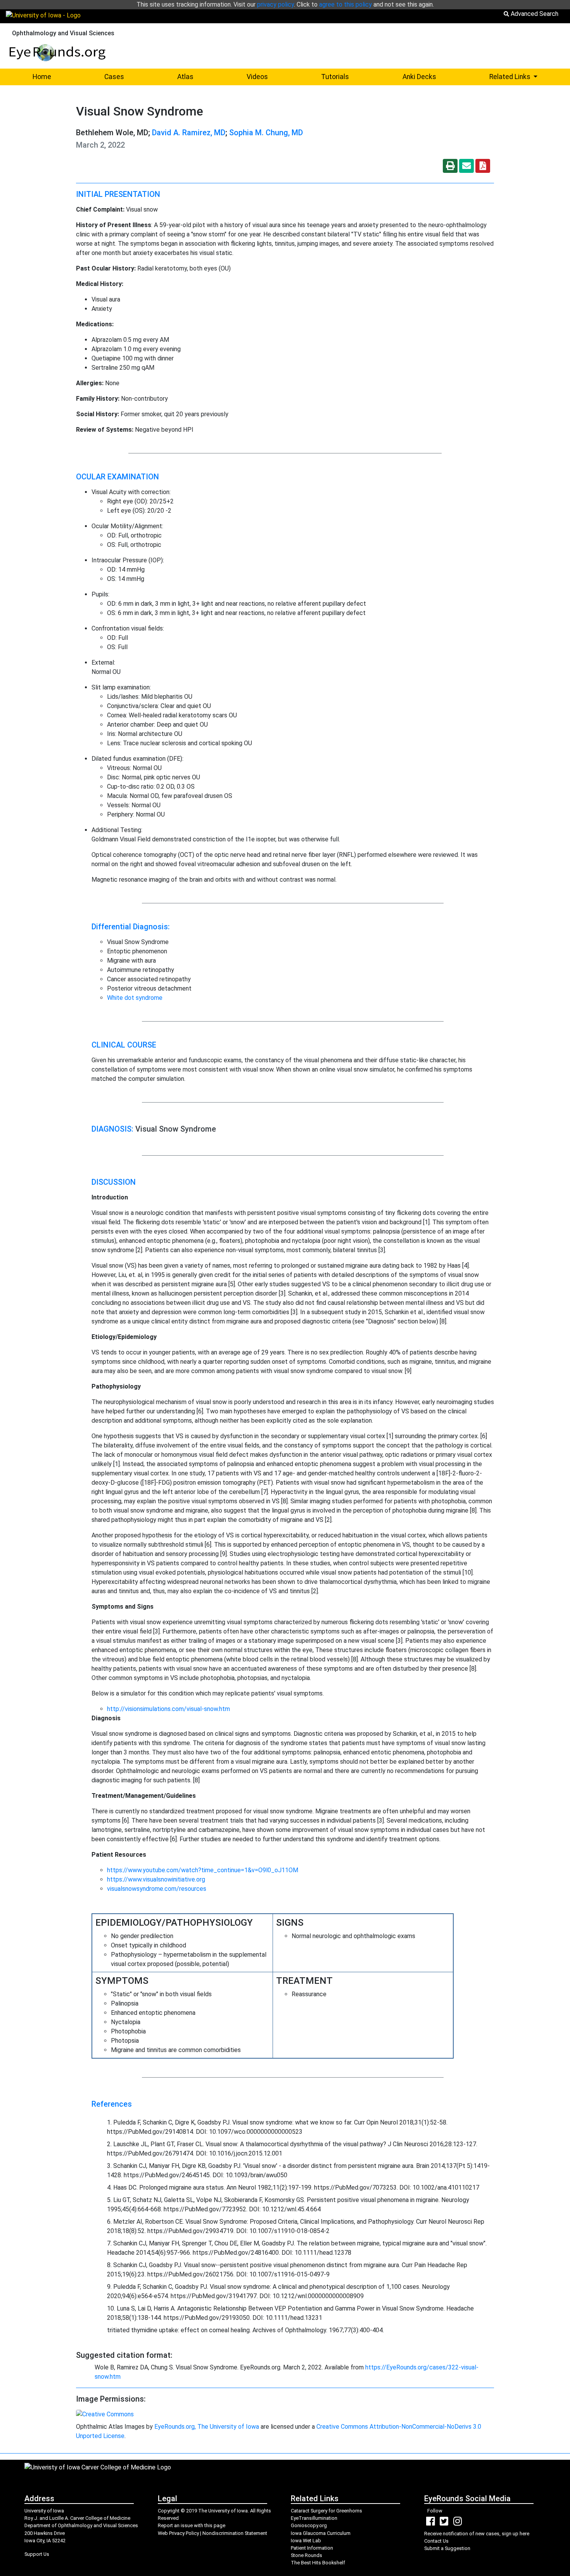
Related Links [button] (527, 77)
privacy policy (275, 4)
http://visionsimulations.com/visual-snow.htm (168, 1709)
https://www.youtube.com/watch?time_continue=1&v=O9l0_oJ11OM (203, 1870)
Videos (257, 77)
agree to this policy (345, 4)
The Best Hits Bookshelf (318, 2563)
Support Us (37, 2554)
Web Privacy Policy (178, 2533)
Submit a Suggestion (447, 2548)
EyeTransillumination (314, 2518)
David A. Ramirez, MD (189, 133)
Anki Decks (419, 77)
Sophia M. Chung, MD (266, 133)
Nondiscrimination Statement (235, 2533)
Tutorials (335, 77)
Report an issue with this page (192, 2525)
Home (42, 77)
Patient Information (312, 2548)
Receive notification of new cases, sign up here (477, 2534)
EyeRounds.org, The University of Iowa (207, 2427)
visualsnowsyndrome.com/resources (157, 1889)
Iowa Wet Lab (306, 2541)
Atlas (185, 77)
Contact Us (436, 2541)
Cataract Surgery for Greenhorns (326, 2511)
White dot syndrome (135, 998)
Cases (114, 77)
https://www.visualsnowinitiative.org (156, 1879)
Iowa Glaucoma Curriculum (321, 2533)
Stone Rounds (307, 2555)
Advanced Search (534, 14)
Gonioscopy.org (309, 2525)
